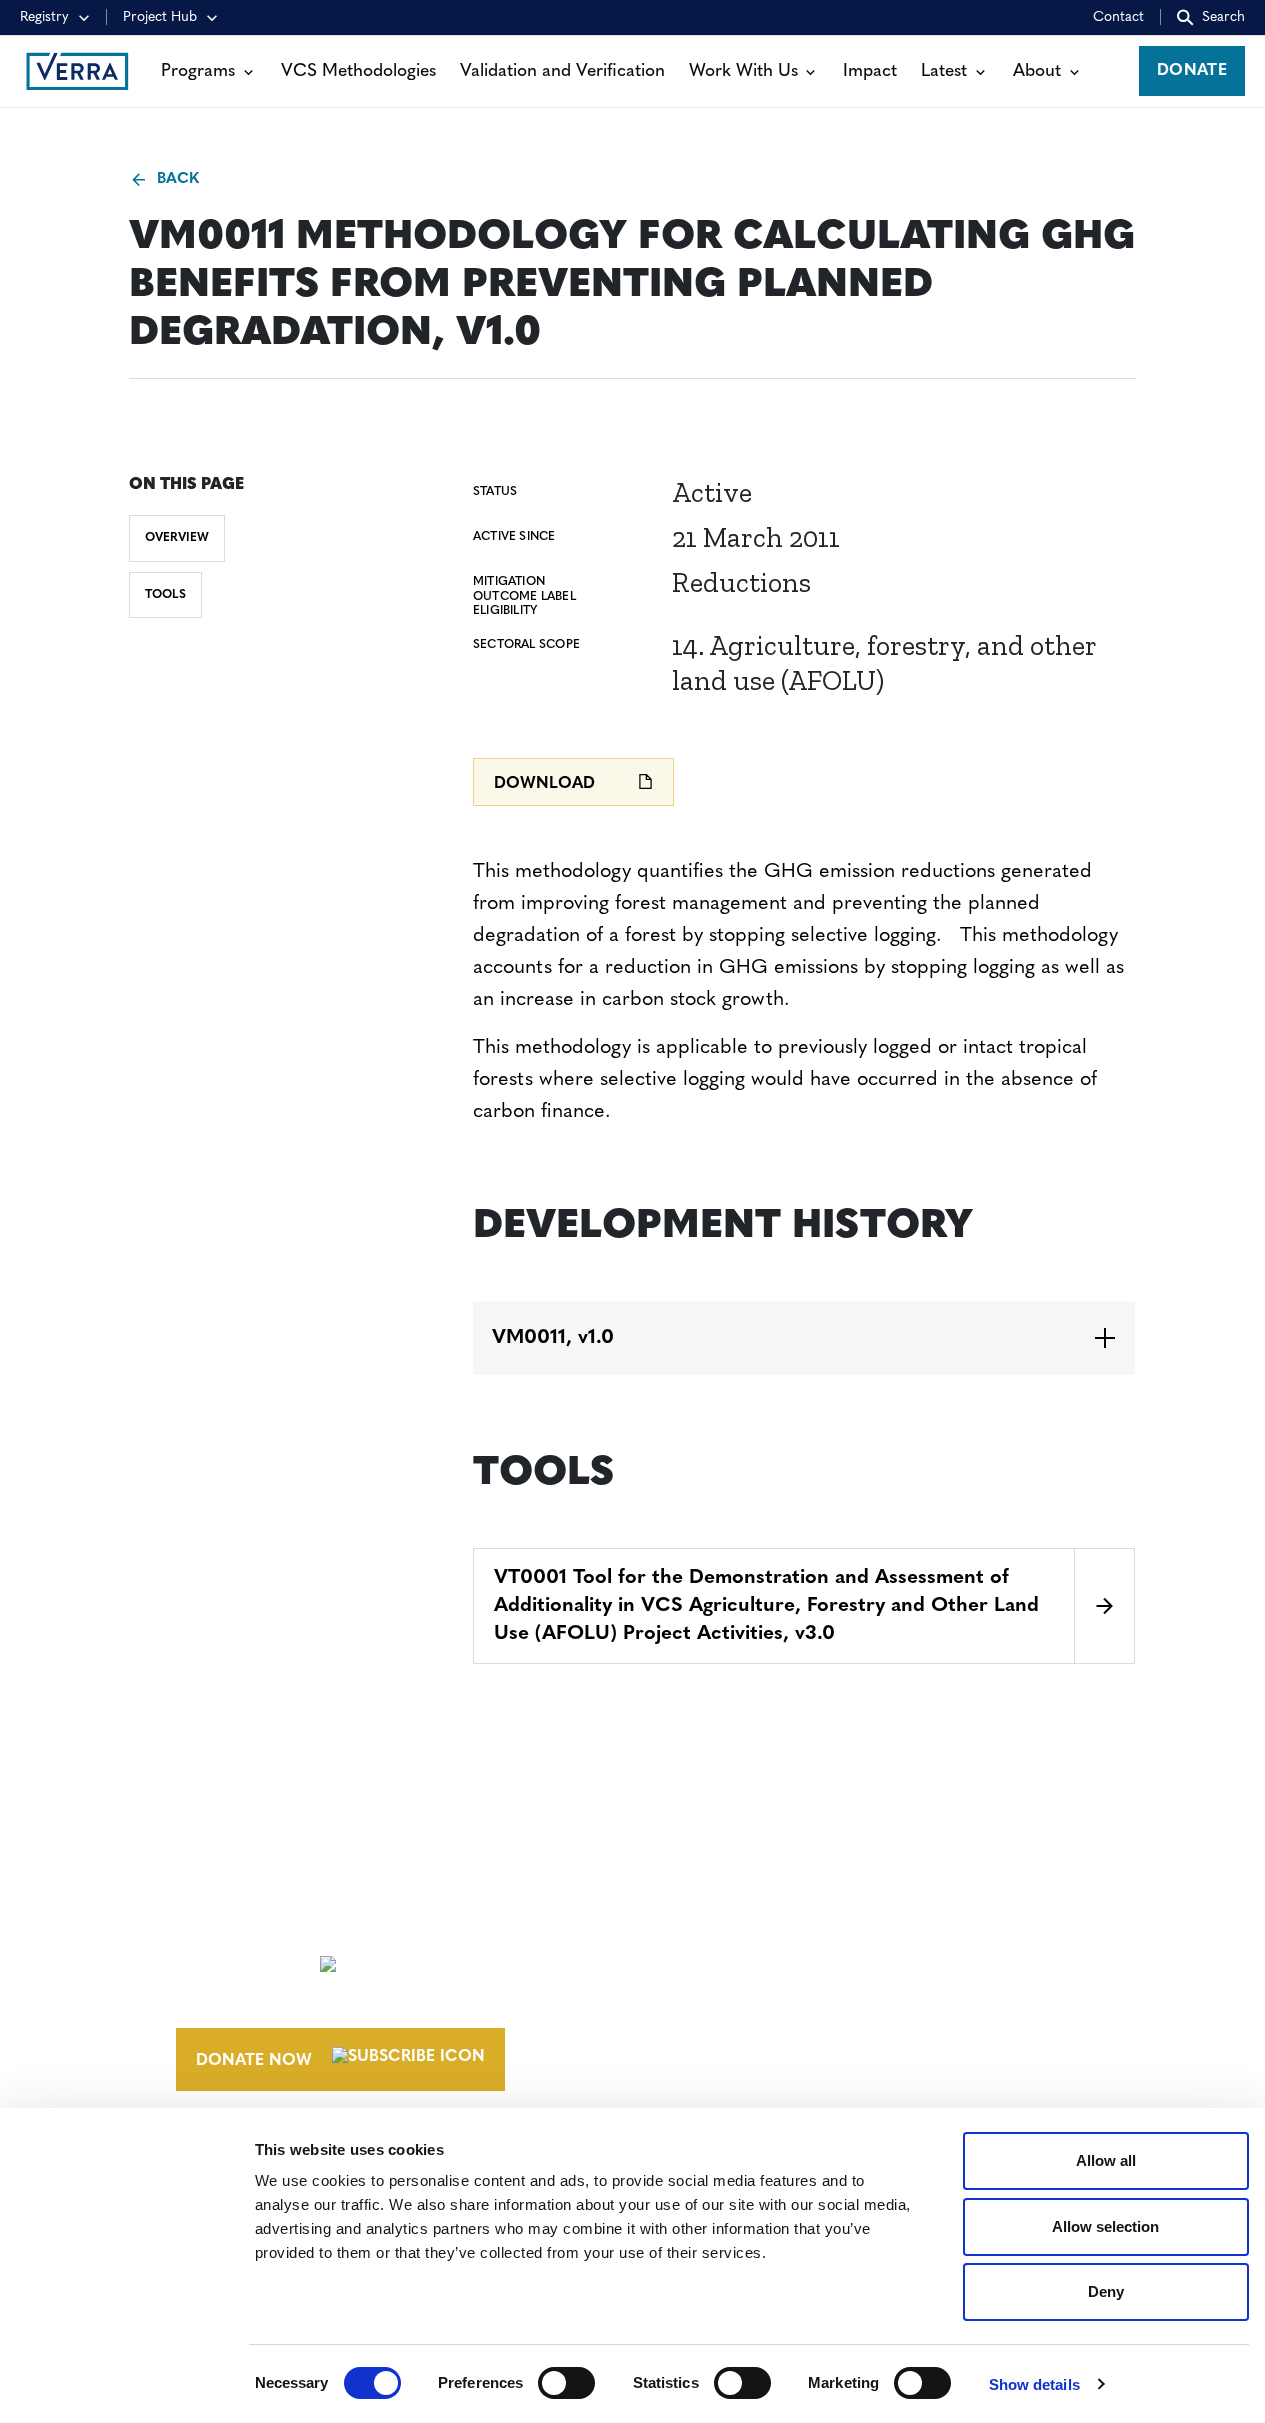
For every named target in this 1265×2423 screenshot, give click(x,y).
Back (177, 179)
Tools (165, 595)
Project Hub (160, 17)
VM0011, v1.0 (553, 1338)
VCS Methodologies (358, 71)
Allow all (1106, 2160)
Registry (44, 17)
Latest (944, 71)
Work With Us (743, 71)
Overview (177, 538)
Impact (870, 71)
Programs (198, 71)
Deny (1106, 2291)
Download (544, 784)
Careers (706, 1960)
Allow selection (1105, 2226)
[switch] (566, 2383)
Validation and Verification (562, 71)
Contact (1118, 17)
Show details (1034, 2384)
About (1037, 71)
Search (1223, 17)
